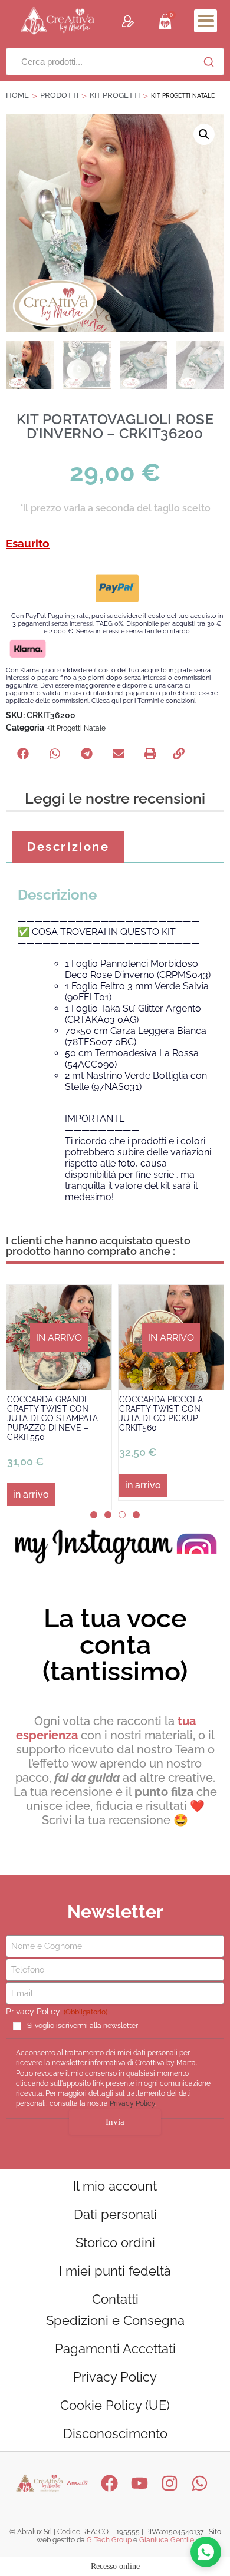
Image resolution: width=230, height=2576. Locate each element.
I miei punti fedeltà (115, 2271)
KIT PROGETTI (115, 95)
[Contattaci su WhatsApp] (206, 2552)
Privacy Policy (132, 2103)
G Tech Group (109, 2540)
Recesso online (115, 2566)
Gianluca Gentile (167, 2540)
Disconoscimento (115, 2433)
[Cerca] (209, 62)
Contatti (115, 2299)
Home (17, 95)
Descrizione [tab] (68, 847)
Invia (115, 2122)
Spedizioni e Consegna (115, 2320)
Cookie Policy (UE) (115, 2405)
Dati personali (115, 2214)
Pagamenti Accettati (115, 2349)
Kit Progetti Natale (76, 728)
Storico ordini (115, 2243)
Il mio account (115, 2186)
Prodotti (59, 95)
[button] (206, 21)
